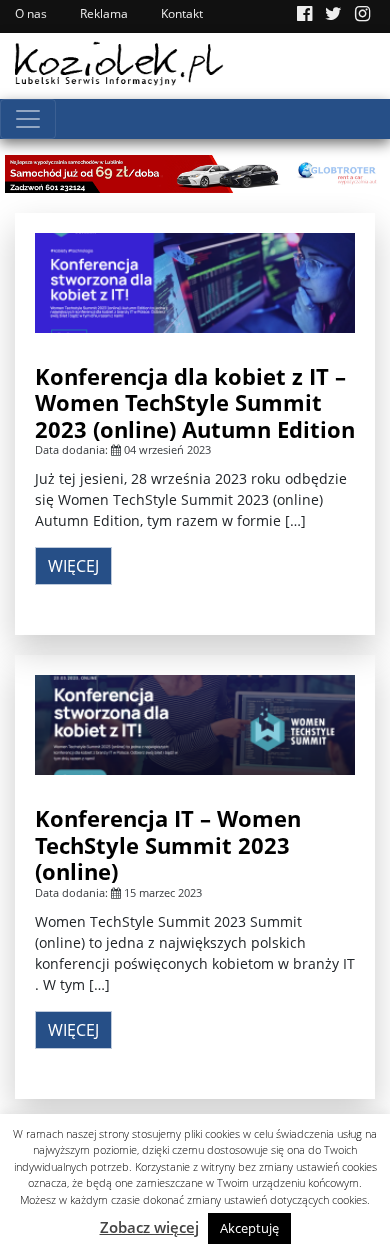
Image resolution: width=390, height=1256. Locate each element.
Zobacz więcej (149, 1227)
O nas (31, 13)
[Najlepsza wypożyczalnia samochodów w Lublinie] (195, 171)
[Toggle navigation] (28, 119)
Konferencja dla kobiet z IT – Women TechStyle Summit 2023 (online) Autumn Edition (195, 402)
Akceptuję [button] (249, 1228)
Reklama (104, 13)
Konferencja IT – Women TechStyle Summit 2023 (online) (168, 844)
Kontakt (182, 13)
